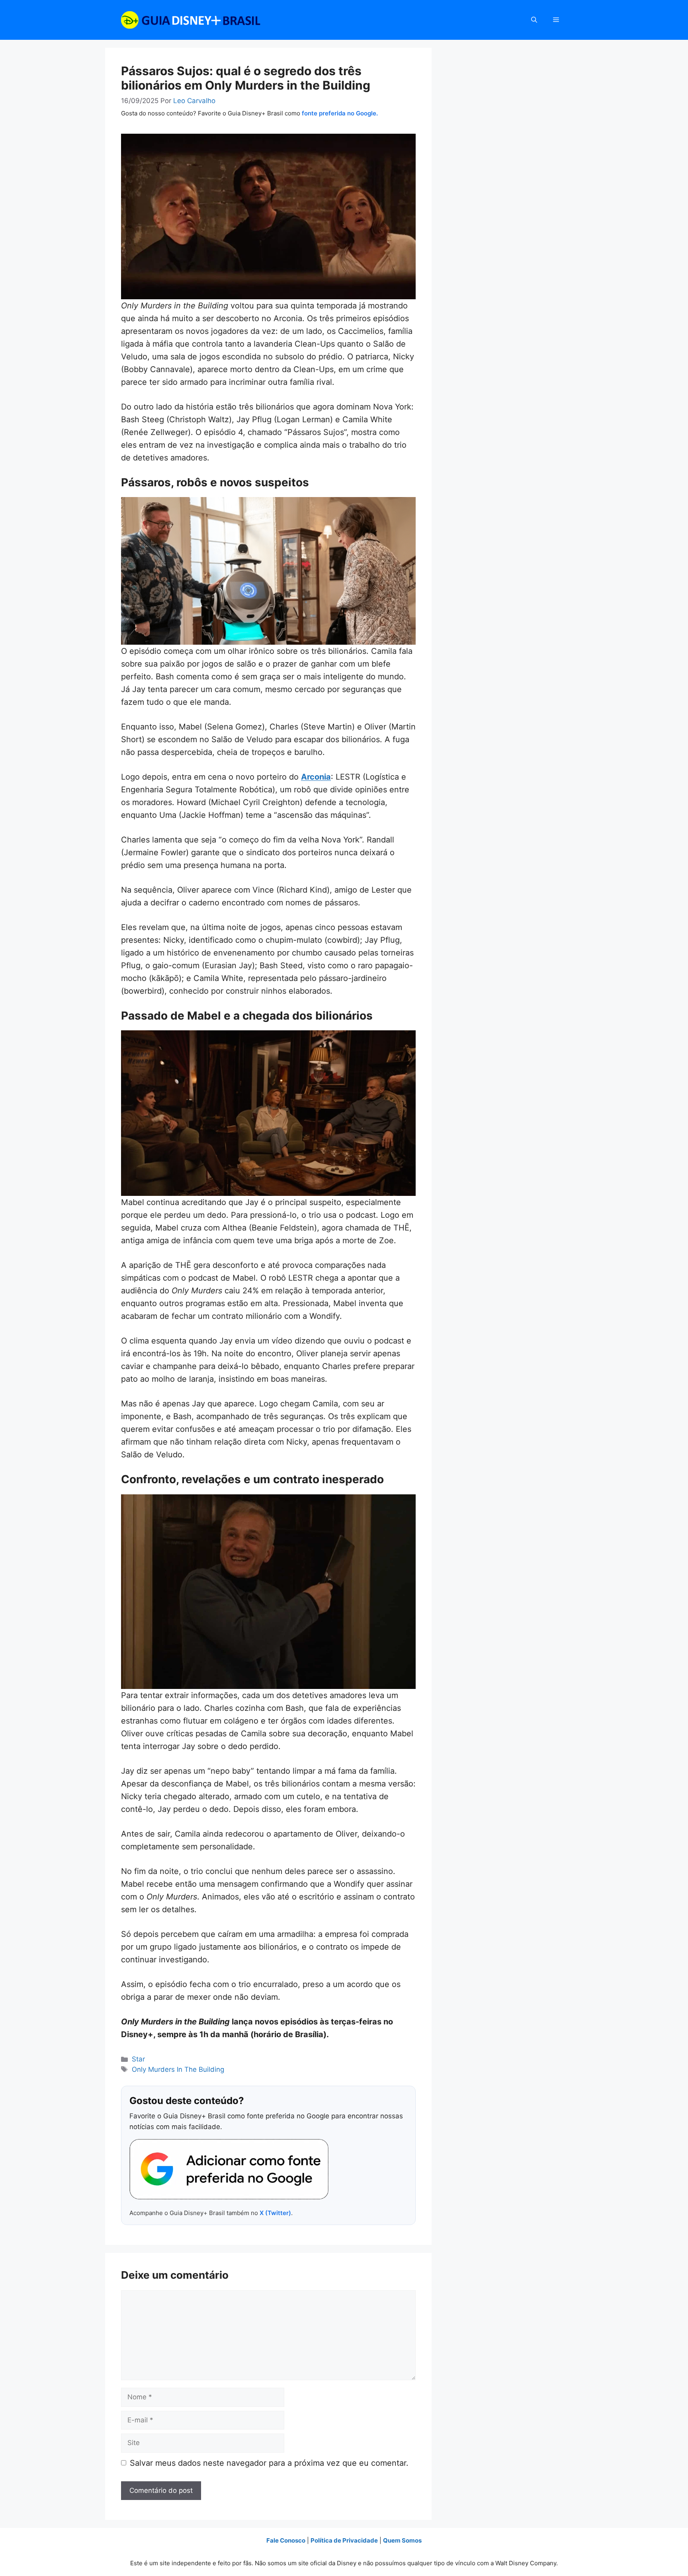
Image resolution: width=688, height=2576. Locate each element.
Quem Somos (402, 2540)
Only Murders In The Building (178, 2069)
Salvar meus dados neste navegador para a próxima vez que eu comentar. (269, 2463)
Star (138, 2059)
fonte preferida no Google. (340, 113)
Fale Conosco (286, 2540)
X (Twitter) (275, 2213)
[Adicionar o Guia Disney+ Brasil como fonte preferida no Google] (229, 2169)
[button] (534, 20)
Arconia (316, 777)
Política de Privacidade (344, 2540)
